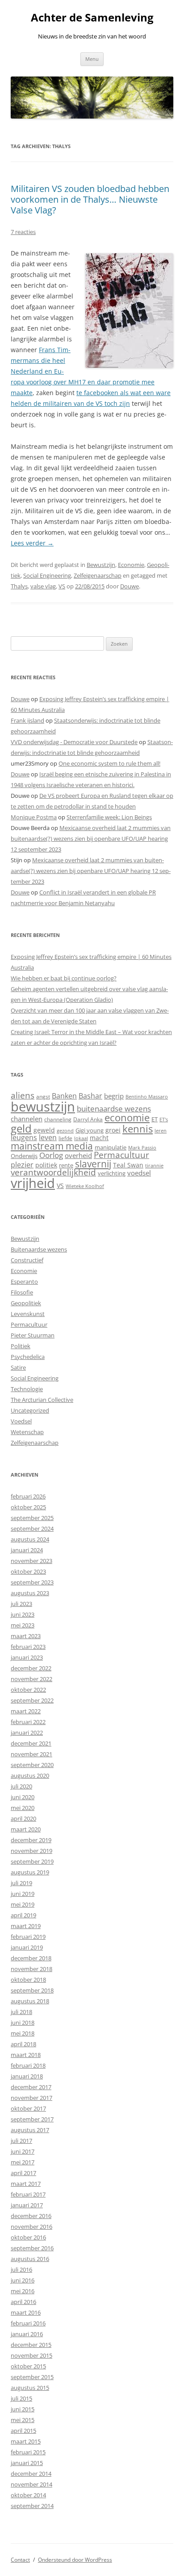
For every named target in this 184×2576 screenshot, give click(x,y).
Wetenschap (27, 1432)
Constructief (27, 1260)
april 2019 (23, 1915)
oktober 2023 (28, 1571)
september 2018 (32, 1990)
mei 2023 (23, 1625)
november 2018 (31, 1969)
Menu (92, 59)
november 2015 (31, 2355)
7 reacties (23, 232)
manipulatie (111, 1147)
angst (43, 1096)
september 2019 (32, 1861)
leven (48, 1137)
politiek (46, 1165)
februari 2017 (28, 2194)
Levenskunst (28, 1314)
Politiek (21, 1346)
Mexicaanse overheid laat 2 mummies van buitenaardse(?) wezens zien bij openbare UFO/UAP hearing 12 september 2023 (91, 839)
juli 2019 (21, 1883)
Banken (64, 1096)
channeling (58, 1119)
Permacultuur (121, 1155)
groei (113, 1130)
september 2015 (32, 2377)
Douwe (130, 586)
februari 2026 (28, 1496)
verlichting (112, 1173)
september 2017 (32, 2119)
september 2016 (32, 2248)
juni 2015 (23, 2409)
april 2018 (23, 2044)
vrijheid (33, 1183)
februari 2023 (28, 1647)
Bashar (90, 1096)
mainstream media (52, 1146)
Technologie (27, 1389)
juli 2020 (21, 1786)
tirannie (154, 1165)
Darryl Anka (88, 1119)
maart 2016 (26, 2312)
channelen (27, 1119)
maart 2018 (26, 2055)
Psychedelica (28, 1357)
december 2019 (31, 1840)
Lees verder (32, 543)
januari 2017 (27, 2205)
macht (99, 1138)
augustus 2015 (30, 2388)
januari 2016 (27, 2334)
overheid (78, 1155)
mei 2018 (23, 2033)
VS (62, 586)
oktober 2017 (28, 2108)
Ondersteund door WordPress (75, 2560)
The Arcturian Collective (42, 1400)
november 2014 (31, 2484)
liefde (65, 1138)
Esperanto (24, 1282)
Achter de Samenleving (92, 18)
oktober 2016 (28, 2237)
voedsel (139, 1173)
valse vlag (43, 586)
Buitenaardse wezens (39, 1249)
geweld (44, 1130)
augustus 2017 (30, 2130)
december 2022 (31, 1668)
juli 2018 (21, 2012)
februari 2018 (28, 2065)
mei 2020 (23, 1808)
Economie (131, 565)
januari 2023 (27, 1657)
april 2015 (23, 2431)
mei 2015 (23, 2420)
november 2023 (31, 1561)
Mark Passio (142, 1148)
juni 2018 (23, 2022)
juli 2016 (21, 2269)
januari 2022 (27, 1733)
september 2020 (32, 1765)
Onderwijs (24, 1156)
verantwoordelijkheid (53, 1172)
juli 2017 (21, 2141)
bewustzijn (43, 1106)
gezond (65, 1130)
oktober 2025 (28, 1507)
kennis (138, 1129)
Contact (20, 2560)
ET (155, 1119)
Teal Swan (128, 1165)
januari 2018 (27, 2076)
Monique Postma (34, 817)
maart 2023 (26, 1636)
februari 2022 (28, 1722)
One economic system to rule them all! (109, 763)
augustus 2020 (30, 1776)
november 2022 (31, 1679)
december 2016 (31, 2216)
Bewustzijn (101, 565)
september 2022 (32, 1700)
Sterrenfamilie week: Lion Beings (109, 817)
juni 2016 (23, 2280)
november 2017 (31, 2098)
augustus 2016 (30, 2259)
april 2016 (23, 2302)
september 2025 (32, 1518)
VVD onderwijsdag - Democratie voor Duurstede (74, 742)
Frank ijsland (27, 720)
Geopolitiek (26, 1303)
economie (127, 1118)
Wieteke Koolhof (85, 1186)
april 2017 (23, 2173)
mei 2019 (23, 1904)
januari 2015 (27, 2463)
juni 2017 (23, 2151)
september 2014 (32, 2506)
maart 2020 (26, 1829)
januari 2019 (27, 1947)
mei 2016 (23, 2291)
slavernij (93, 1164)
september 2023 (32, 1582)
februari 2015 (28, 2452)
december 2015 (31, 2345)
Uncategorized (30, 1410)
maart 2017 (26, 2184)
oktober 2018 (28, 1980)
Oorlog (51, 1155)
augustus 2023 (30, 1593)
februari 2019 (28, 1937)
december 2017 (31, 2087)
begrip (114, 1096)
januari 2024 (27, 1550)
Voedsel (21, 1421)
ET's (164, 1119)
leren (161, 1130)
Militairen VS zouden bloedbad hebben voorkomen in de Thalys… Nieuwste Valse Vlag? (90, 199)
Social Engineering (47, 575)
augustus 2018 (30, 2001)
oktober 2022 (28, 1690)
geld (21, 1128)
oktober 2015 (28, 2366)
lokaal (81, 1138)
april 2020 (23, 1818)
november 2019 (31, 1851)
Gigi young (90, 1130)
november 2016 (31, 2227)
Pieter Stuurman (33, 1335)
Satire (18, 1367)
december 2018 (31, 1958)
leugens (24, 1137)
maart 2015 (26, 2441)
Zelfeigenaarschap (98, 575)
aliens (23, 1095)
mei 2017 (23, 2162)
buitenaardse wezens (114, 1109)
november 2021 (31, 1754)
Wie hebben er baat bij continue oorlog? (64, 978)
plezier (22, 1165)
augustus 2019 (30, 1872)
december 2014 (31, 2474)
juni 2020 (23, 1797)
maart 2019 (26, 1926)
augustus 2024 (30, 1539)
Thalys (19, 586)
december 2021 (31, 1743)
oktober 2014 (28, 2495)
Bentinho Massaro (147, 1096)
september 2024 (32, 1529)
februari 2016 (28, 2323)
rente (66, 1165)
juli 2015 (21, 2398)
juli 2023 (21, 1604)
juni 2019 (23, 1894)
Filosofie (22, 1292)
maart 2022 (26, 1711)
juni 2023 (23, 1614)
